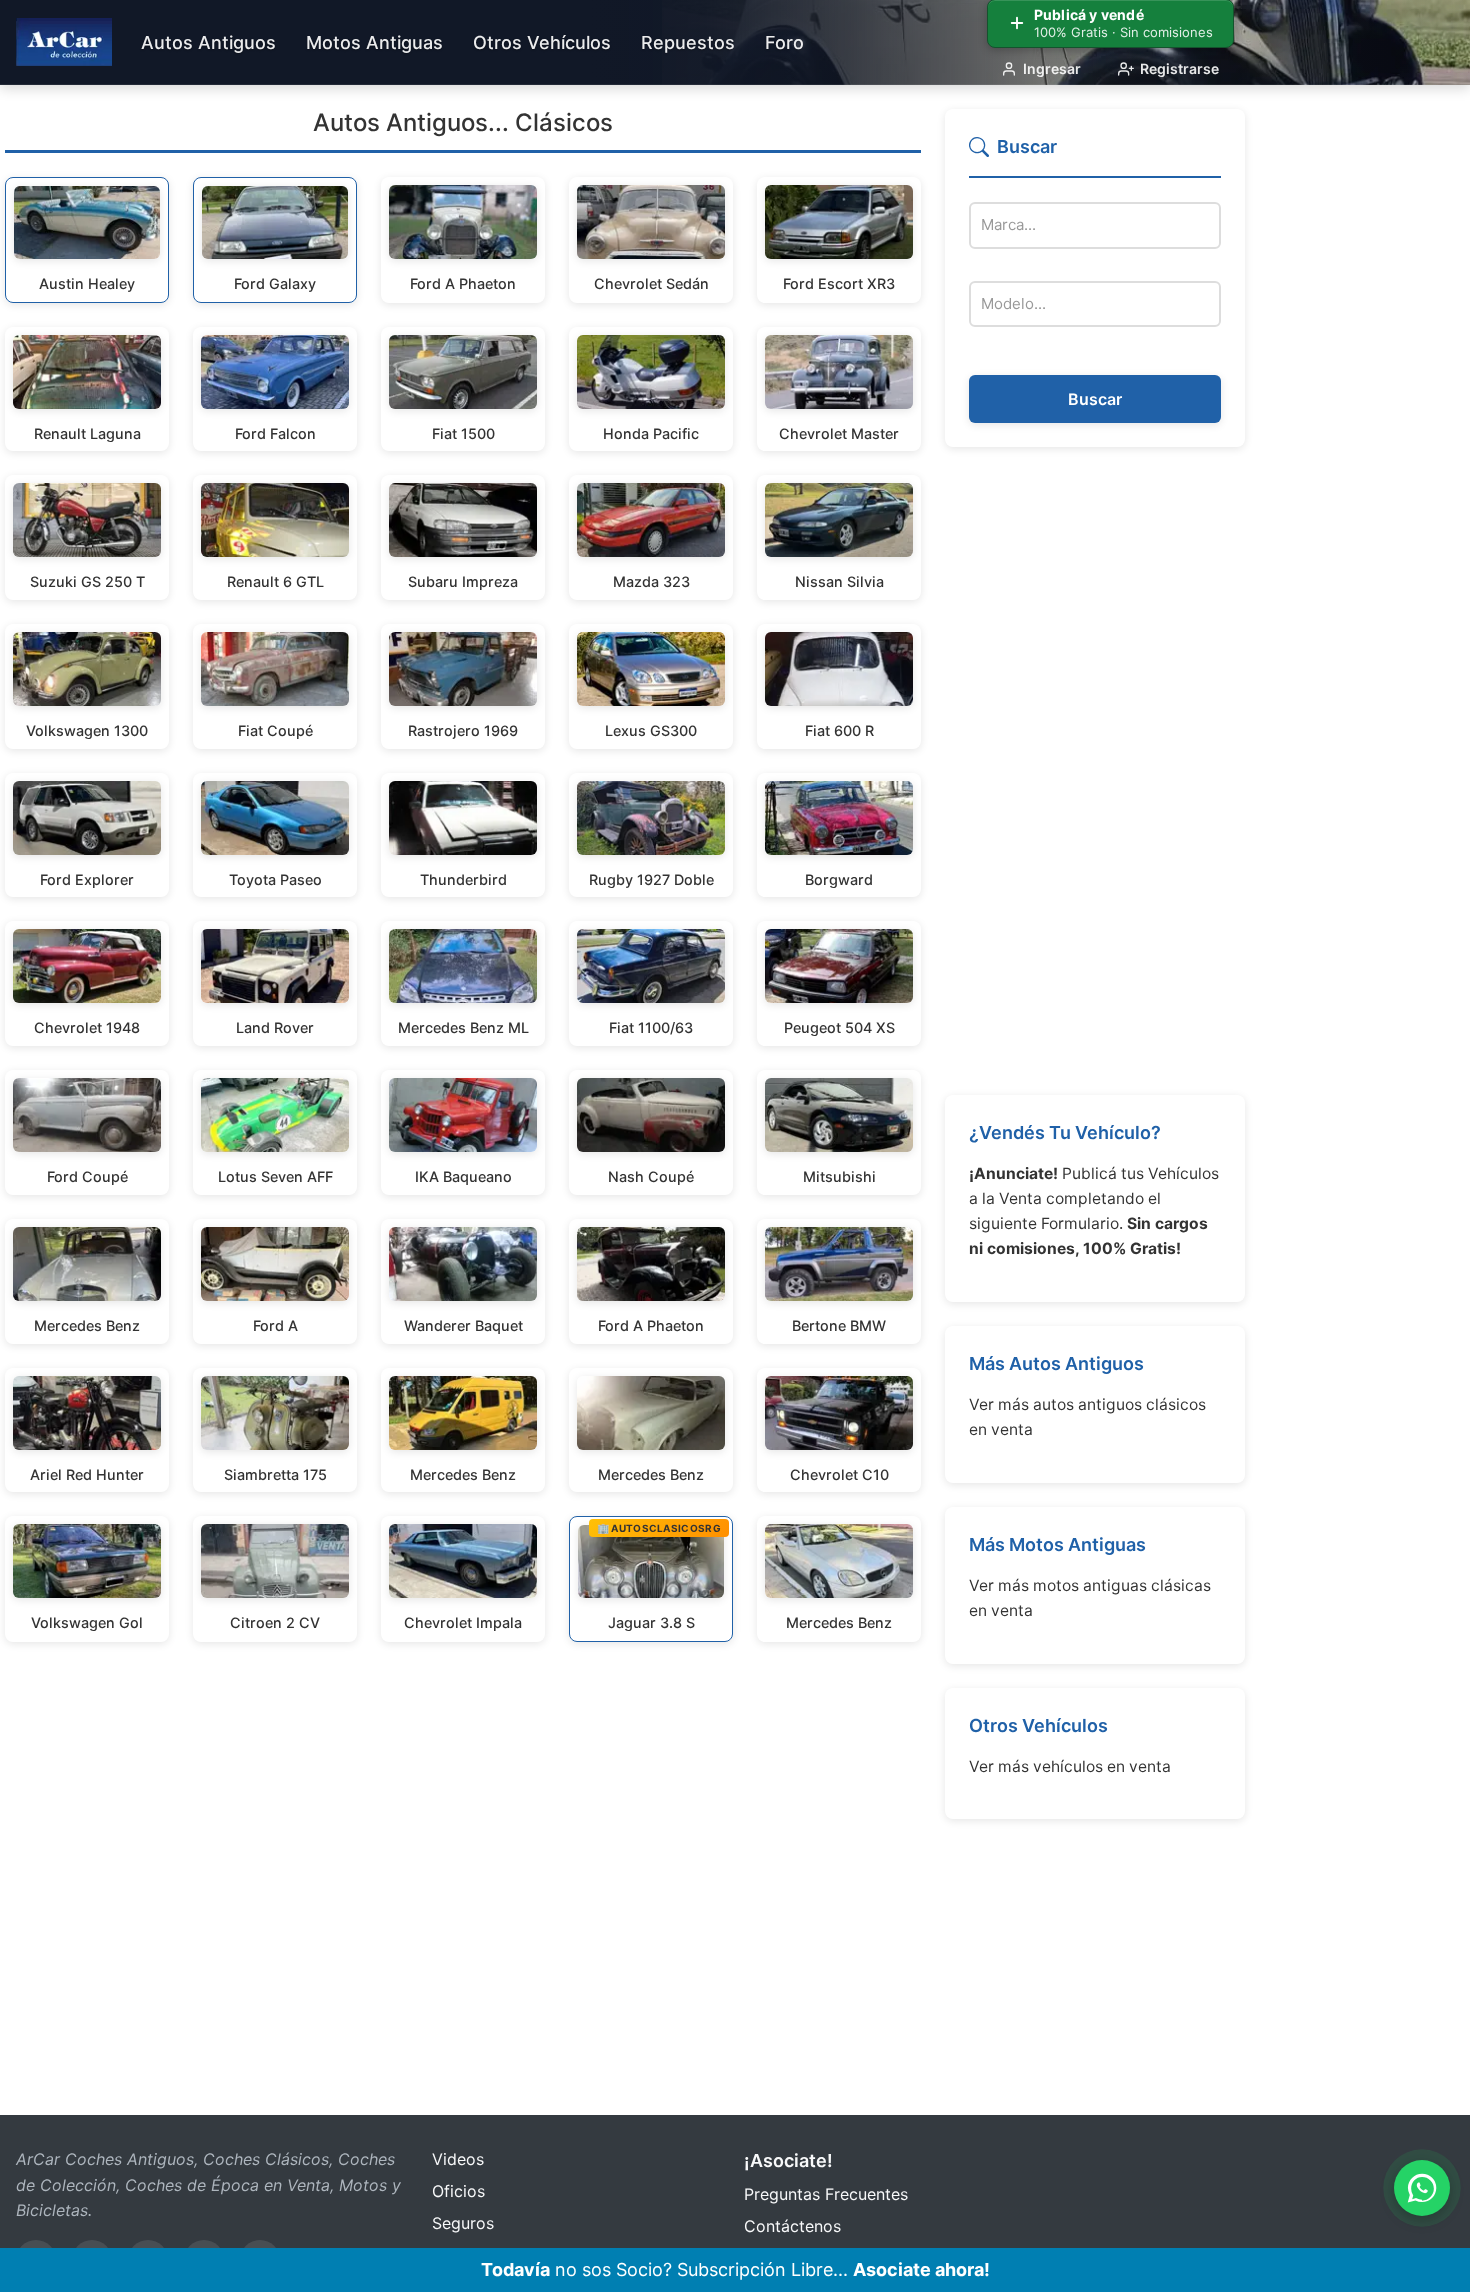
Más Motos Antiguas (1057, 1544)
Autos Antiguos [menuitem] (208, 42)
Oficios (458, 2191)
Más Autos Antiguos (1056, 1363)
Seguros (463, 2223)
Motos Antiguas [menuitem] (374, 42)
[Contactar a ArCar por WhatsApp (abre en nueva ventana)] (1422, 2188)
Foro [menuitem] (784, 42)
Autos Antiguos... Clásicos (463, 122)
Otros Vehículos (1038, 1725)
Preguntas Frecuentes (826, 2194)
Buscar (1095, 399)
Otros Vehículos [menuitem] (542, 42)
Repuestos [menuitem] (688, 42)
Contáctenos (792, 2226)
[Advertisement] (1095, 771)
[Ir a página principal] (64, 42)
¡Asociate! (788, 2160)
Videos (458, 2159)
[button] (1095, 155)
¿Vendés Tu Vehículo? (1065, 1132)
